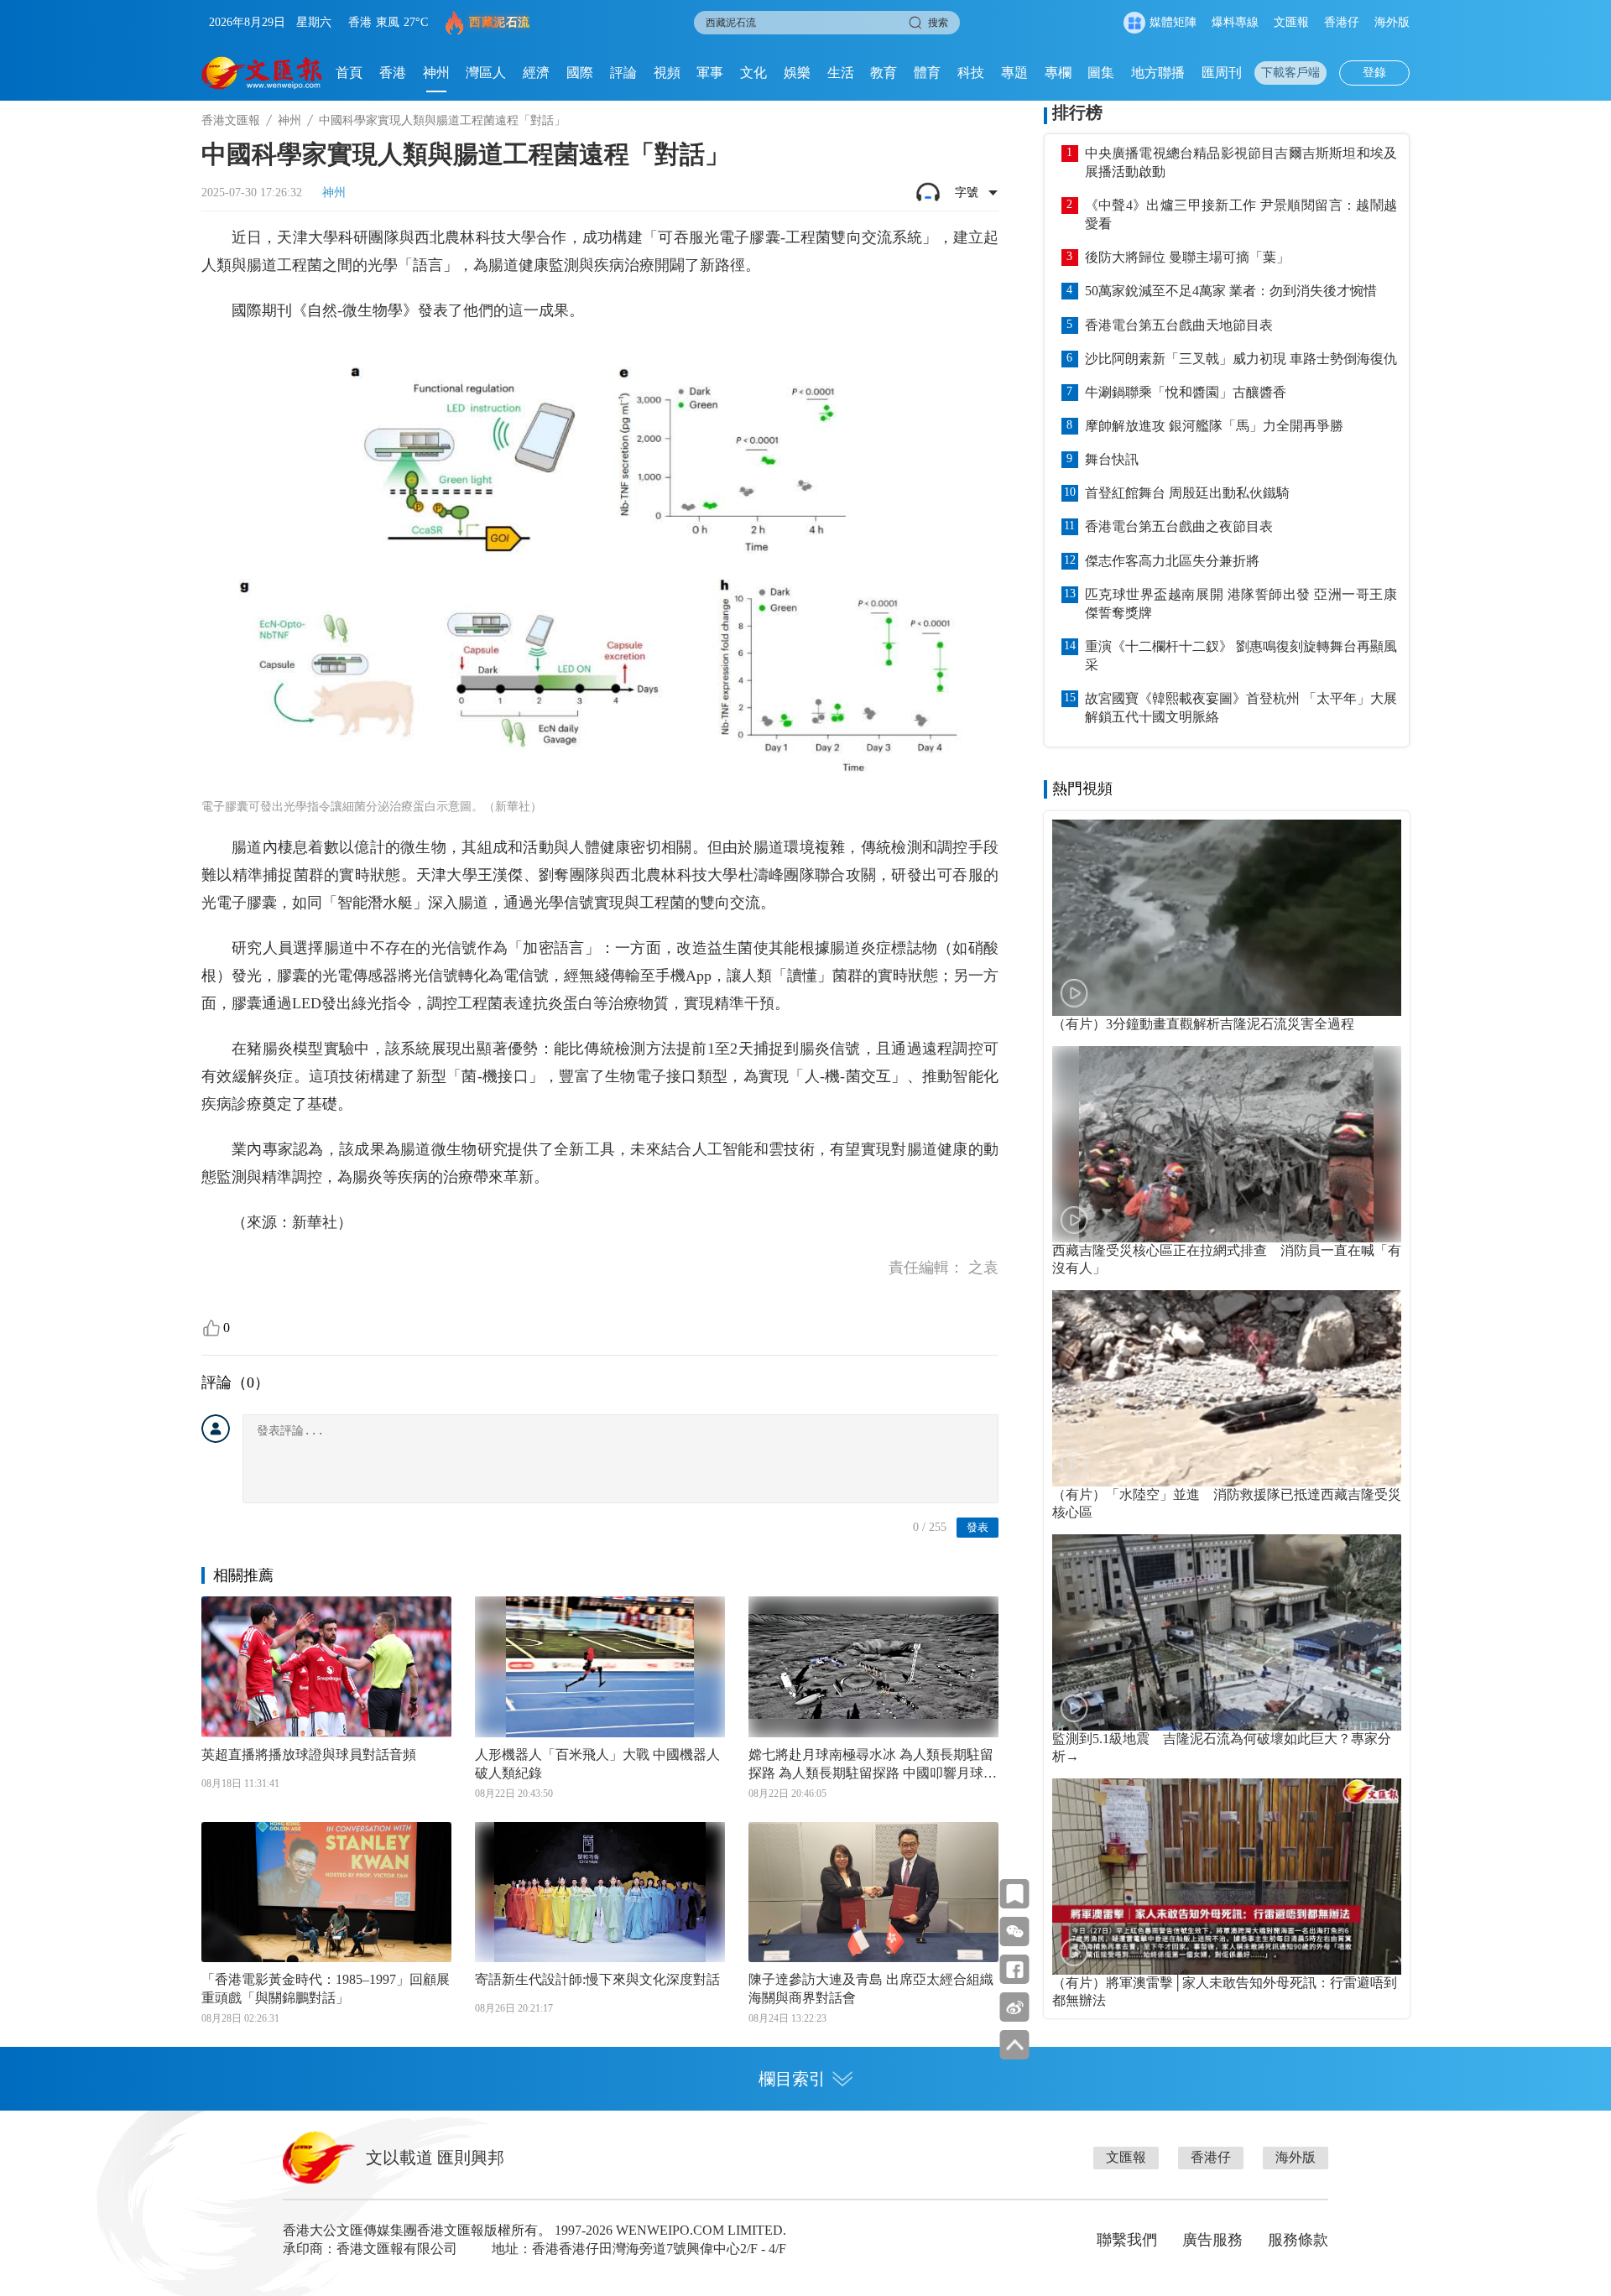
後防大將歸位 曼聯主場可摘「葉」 (1187, 257)
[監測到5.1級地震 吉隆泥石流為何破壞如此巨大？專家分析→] (1227, 1632)
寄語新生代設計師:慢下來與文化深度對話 (597, 1979)
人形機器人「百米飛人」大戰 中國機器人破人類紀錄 (597, 1764)
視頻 (667, 73)
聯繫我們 (1127, 2240)
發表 (978, 1527)
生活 (841, 73)
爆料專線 (1235, 22)
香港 (393, 73)
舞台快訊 (1112, 459)
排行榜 (1077, 112)
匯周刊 (1222, 73)
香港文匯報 (231, 120)
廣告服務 (1212, 2240)
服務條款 (1298, 2240)
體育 (927, 73)
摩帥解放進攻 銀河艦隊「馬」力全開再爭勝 (1214, 426)
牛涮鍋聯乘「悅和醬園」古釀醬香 (1186, 392)
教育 (884, 73)
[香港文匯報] (262, 73)
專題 (1014, 73)
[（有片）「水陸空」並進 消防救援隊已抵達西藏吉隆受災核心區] (1227, 1388)
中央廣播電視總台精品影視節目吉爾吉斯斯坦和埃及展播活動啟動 (1241, 162)
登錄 (1374, 73)
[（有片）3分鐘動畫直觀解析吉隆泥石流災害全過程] (1227, 918)
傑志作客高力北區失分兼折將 (1172, 561)
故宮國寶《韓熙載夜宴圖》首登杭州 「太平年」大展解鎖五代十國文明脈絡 (1241, 708)
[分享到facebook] (1015, 1969)
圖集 (1101, 73)
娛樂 (797, 73)
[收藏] (1015, 1894)
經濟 (536, 73)
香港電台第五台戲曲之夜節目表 (1179, 526)
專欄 (1058, 73)
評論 (623, 73)
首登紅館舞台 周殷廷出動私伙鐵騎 (1187, 493)
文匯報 (1291, 22)
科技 (971, 73)
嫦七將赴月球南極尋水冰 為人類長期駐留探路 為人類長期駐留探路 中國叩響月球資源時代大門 (873, 1765)
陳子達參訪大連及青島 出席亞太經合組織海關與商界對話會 (871, 1989)
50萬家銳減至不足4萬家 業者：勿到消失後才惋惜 (1231, 291)
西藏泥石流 (500, 22)
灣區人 (486, 73)
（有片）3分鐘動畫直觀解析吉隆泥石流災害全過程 (1203, 1024)
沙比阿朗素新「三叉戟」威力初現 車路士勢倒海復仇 (1241, 359)
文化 (753, 73)
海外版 (1392, 22)
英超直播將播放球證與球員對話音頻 (309, 1755)
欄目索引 (792, 2079)
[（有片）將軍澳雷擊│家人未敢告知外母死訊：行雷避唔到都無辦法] (1227, 1877)
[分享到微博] (1015, 2007)
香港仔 (1342, 22)
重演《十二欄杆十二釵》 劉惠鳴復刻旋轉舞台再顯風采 (1241, 656)
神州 (436, 73)
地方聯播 (1158, 73)
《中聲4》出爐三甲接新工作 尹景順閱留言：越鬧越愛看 (1241, 214)
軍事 (710, 73)
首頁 (349, 73)
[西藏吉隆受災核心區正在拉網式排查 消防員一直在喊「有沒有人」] (1227, 1144)
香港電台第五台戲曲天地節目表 (1179, 325)
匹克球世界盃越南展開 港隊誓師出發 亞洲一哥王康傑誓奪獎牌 (1241, 604)
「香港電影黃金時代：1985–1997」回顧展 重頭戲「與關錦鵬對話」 (326, 1989)
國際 (580, 73)
